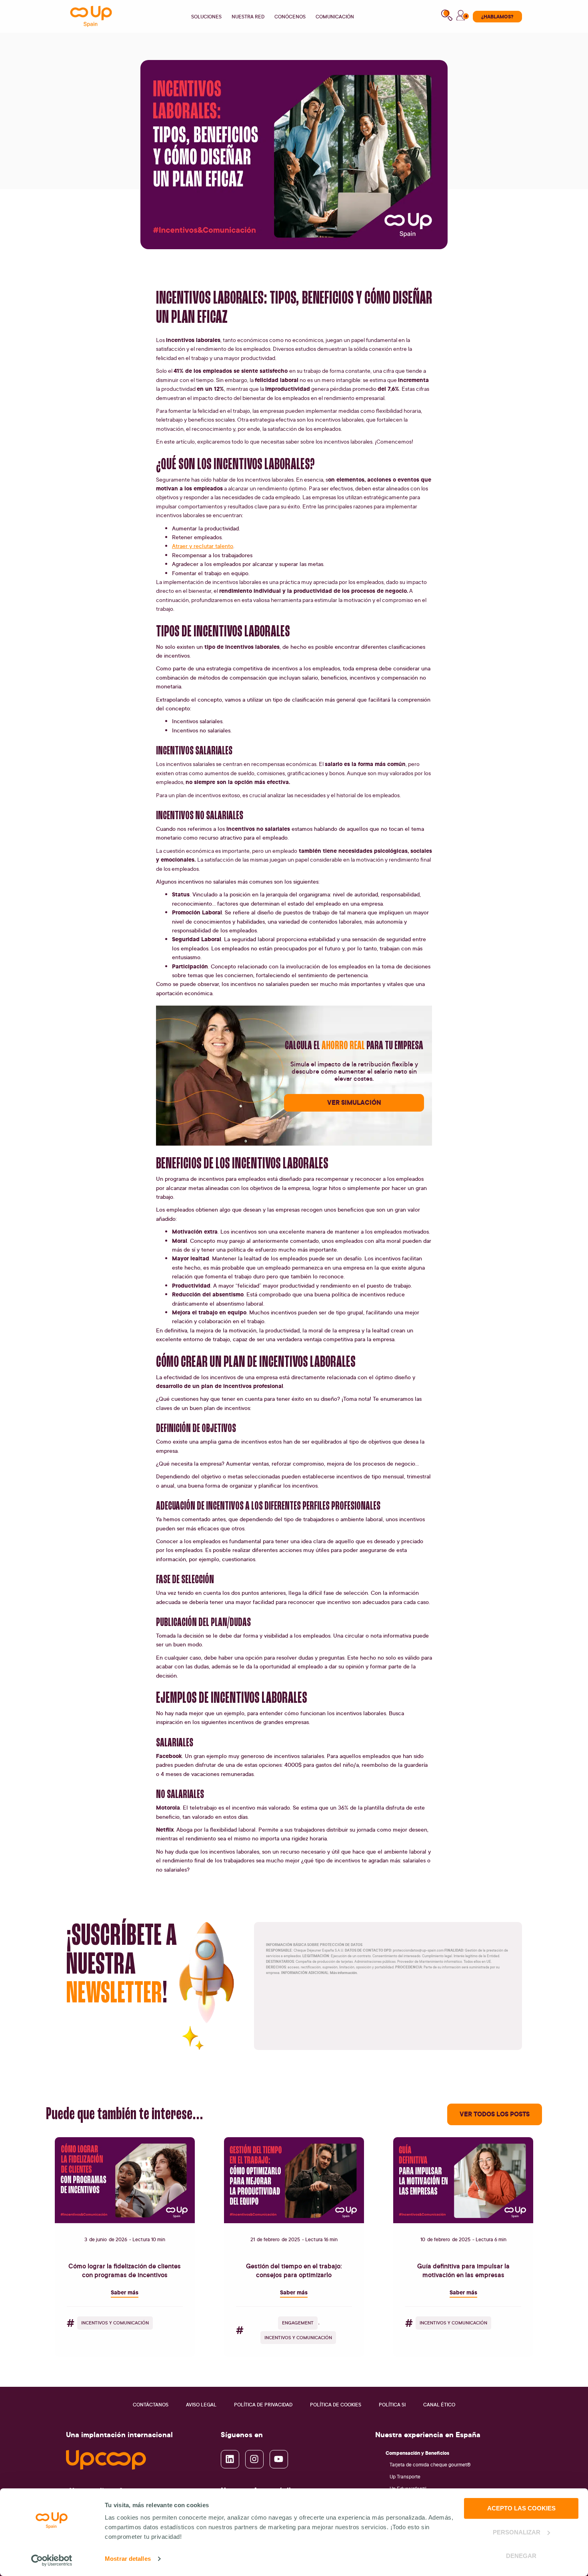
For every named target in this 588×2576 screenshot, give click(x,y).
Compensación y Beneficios (417, 2453)
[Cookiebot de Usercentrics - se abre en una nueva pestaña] (52, 2560)
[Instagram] (254, 2459)
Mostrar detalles (128, 2559)
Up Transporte (405, 2477)
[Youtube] (279, 2459)
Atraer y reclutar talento (203, 546)
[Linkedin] (230, 2459)
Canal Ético (439, 2405)
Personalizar (517, 2532)
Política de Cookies (336, 2405)
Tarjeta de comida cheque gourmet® (430, 2465)
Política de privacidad (263, 2405)
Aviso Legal (201, 2405)
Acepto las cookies (521, 2508)
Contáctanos (151, 2405)
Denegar (521, 2556)
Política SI (392, 2405)
